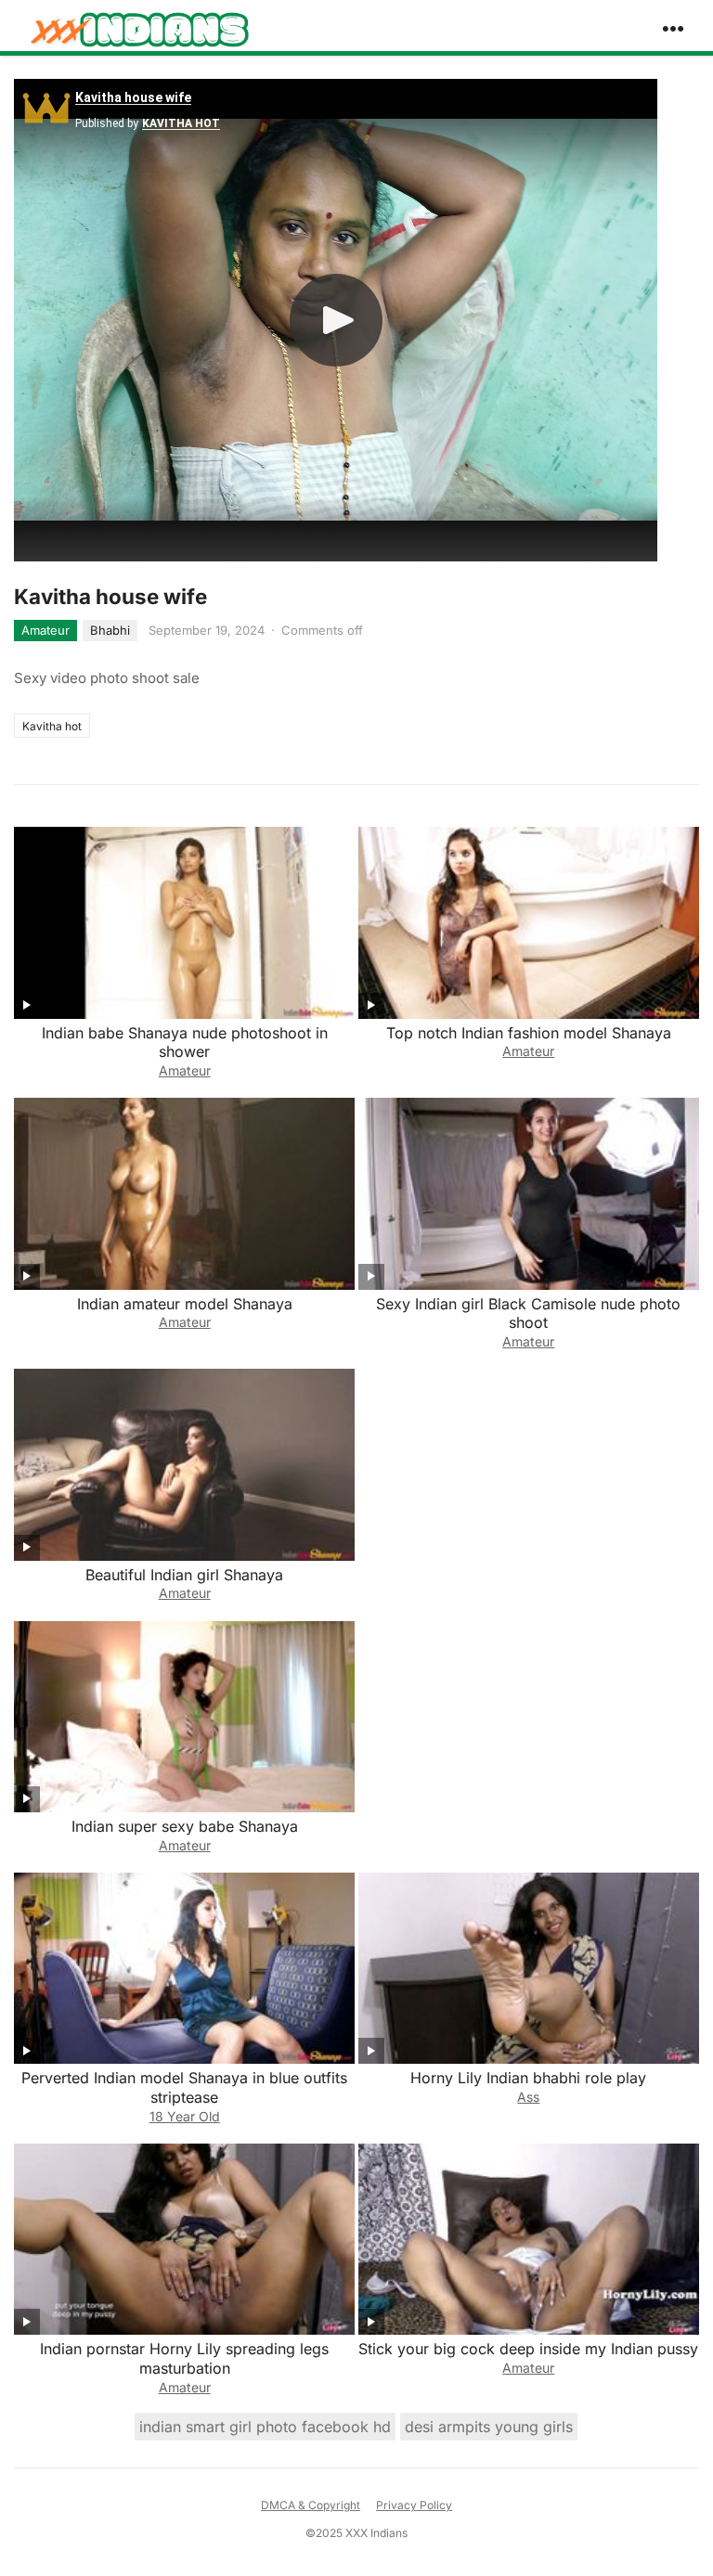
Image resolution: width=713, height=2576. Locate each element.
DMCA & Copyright (311, 2505)
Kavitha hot (52, 726)
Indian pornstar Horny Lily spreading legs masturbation (184, 2358)
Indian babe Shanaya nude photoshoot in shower (185, 1043)
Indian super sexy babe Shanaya (185, 1826)
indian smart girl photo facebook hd (265, 2427)
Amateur (45, 630)
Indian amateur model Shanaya (185, 1304)
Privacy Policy (414, 2505)
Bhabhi (110, 630)
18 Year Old (185, 2116)
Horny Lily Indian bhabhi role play (528, 2078)
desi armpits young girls (489, 2427)
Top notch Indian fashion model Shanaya (529, 1033)
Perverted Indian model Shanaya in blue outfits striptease (184, 2087)
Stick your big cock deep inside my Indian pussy (528, 2349)
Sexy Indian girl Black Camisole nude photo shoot (528, 1314)
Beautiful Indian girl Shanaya (184, 1575)
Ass (528, 2097)
